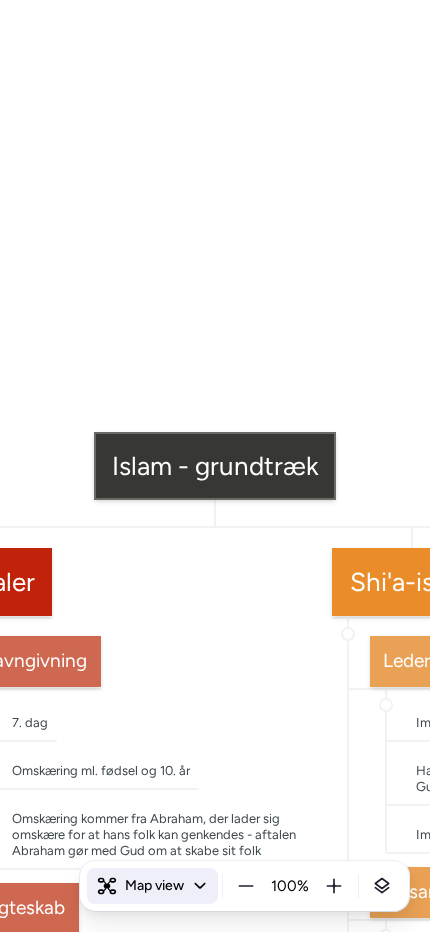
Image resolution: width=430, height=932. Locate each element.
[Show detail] (382, 886)
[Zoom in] (334, 886)
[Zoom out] (246, 886)
